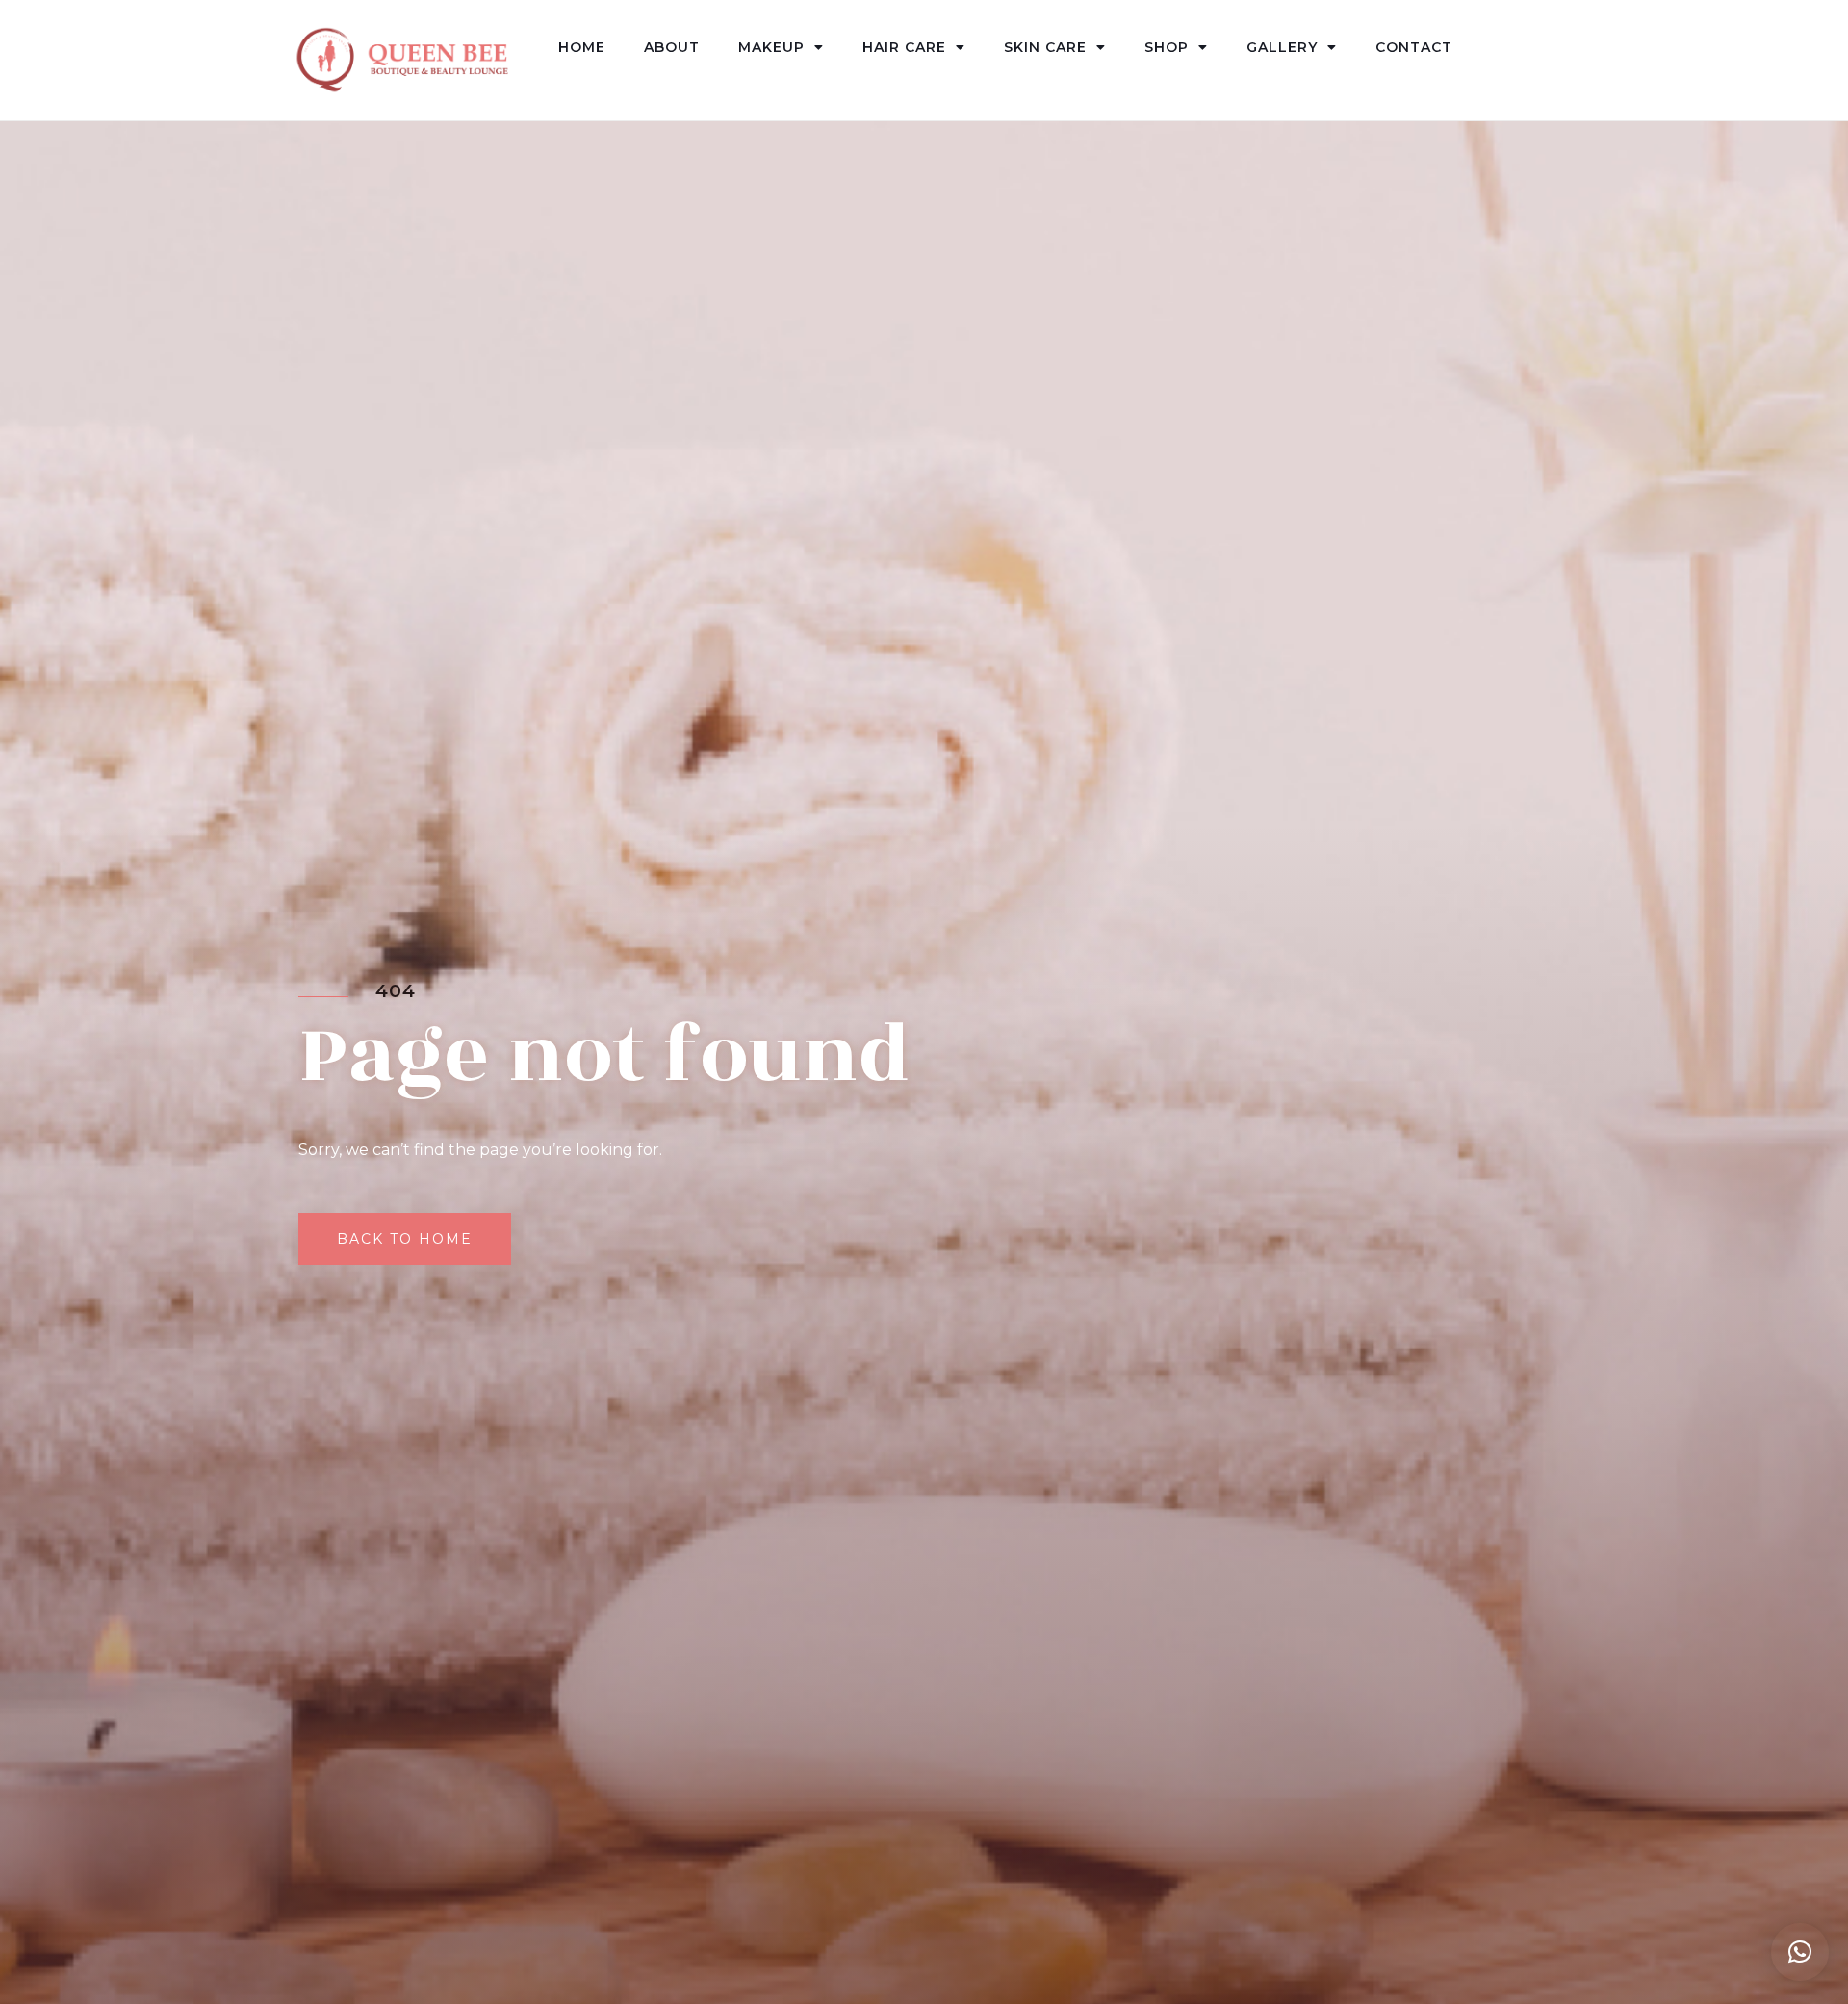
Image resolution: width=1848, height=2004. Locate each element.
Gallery (1282, 47)
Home (582, 47)
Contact (1414, 47)
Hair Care (904, 47)
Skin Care (1045, 47)
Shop (1167, 47)
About (672, 47)
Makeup (771, 47)
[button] (1800, 1952)
